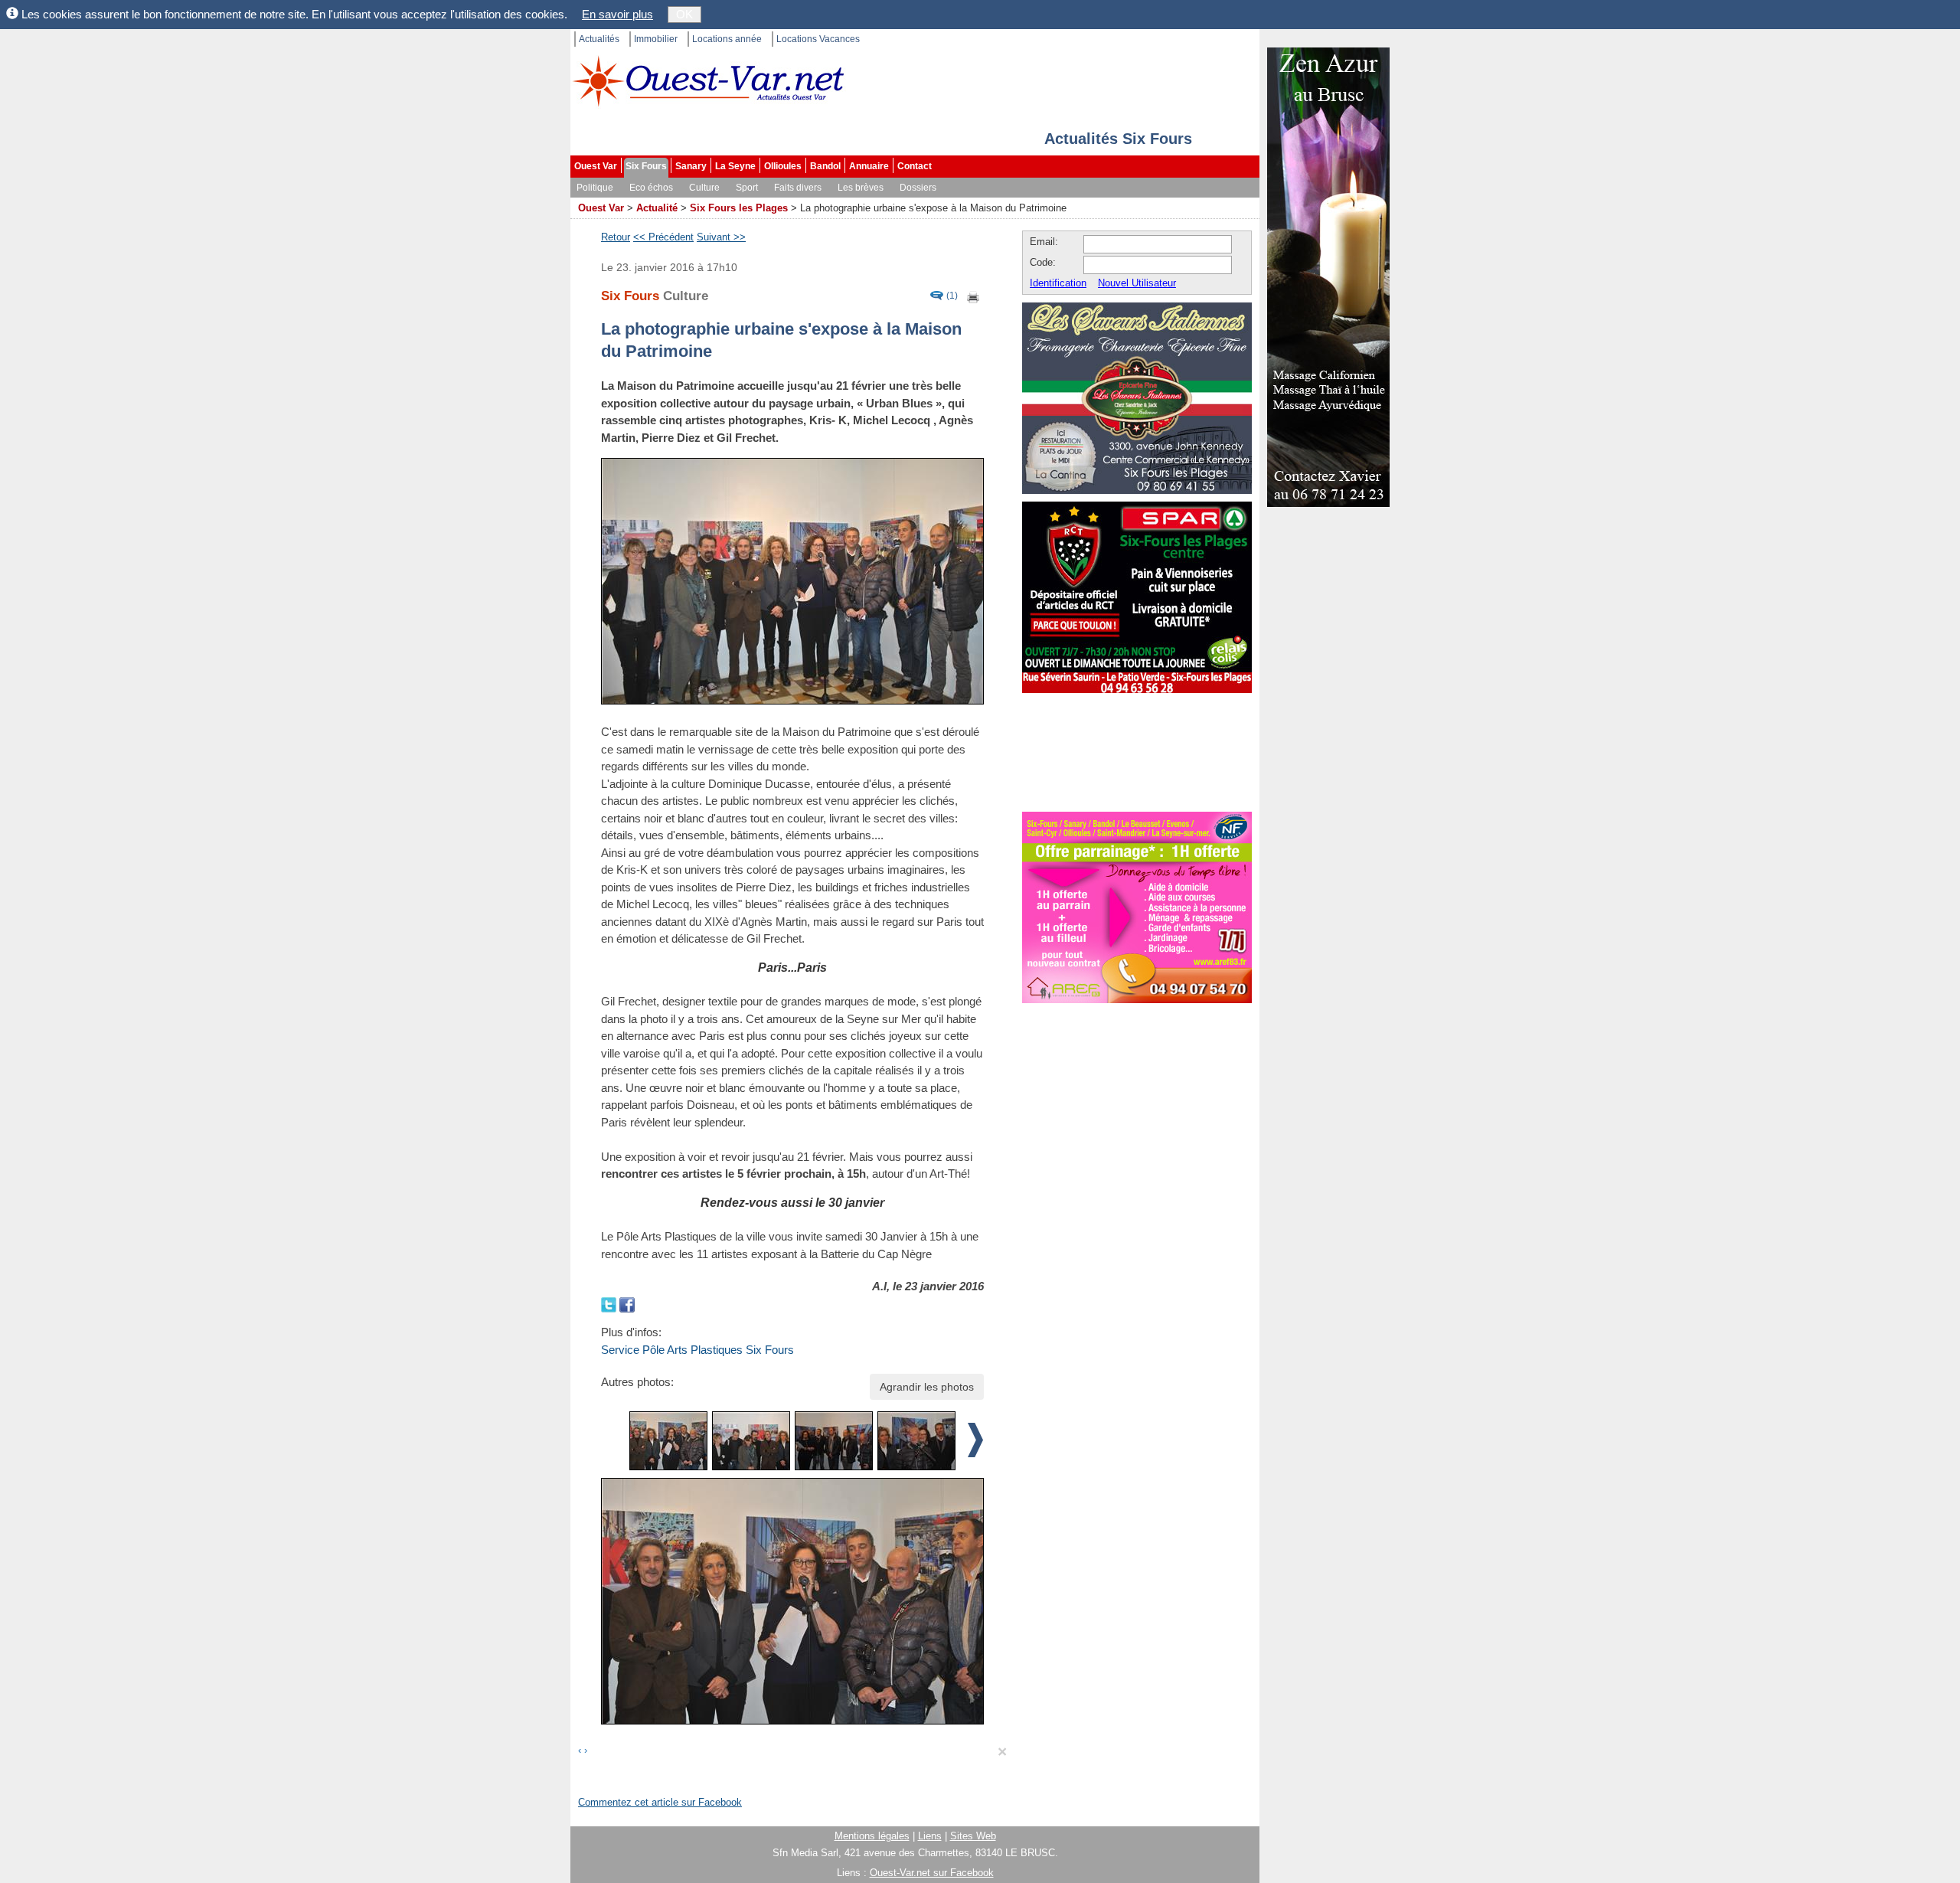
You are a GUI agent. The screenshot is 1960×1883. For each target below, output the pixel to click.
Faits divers (798, 188)
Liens (930, 1836)
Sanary (691, 166)
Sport (747, 188)
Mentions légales (872, 1836)
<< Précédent (663, 237)
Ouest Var (596, 166)
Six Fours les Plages (739, 208)
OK (684, 14)
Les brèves (861, 188)
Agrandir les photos (927, 1387)
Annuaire (869, 166)
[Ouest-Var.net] (708, 81)
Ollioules (783, 166)
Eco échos (651, 188)
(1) (952, 296)
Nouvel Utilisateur (1137, 283)
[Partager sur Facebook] (627, 1304)
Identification (1058, 283)
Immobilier (656, 39)
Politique (595, 188)
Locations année (727, 39)
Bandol (825, 166)
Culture (704, 188)
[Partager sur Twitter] (610, 1304)
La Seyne (735, 166)
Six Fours (646, 166)
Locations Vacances (818, 39)
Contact (915, 166)
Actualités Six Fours (1118, 139)
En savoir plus (617, 14)
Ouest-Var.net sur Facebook (932, 1873)
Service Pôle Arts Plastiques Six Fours (697, 1350)
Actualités (599, 39)
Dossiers (918, 188)
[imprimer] (974, 296)
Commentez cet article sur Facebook (660, 1802)
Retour (616, 237)
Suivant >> (721, 237)
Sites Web (973, 1836)
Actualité (657, 208)
